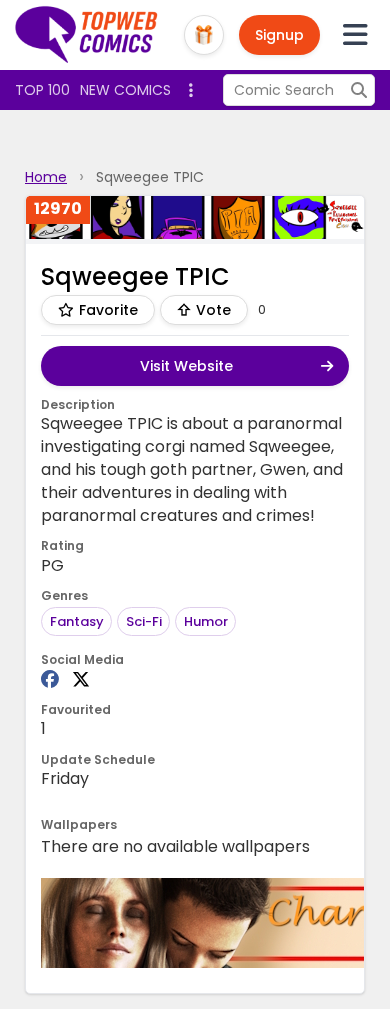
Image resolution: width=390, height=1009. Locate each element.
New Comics (125, 90)
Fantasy (77, 621)
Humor (206, 621)
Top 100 (42, 90)
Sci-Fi (144, 621)
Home (46, 177)
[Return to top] (87, 35)
